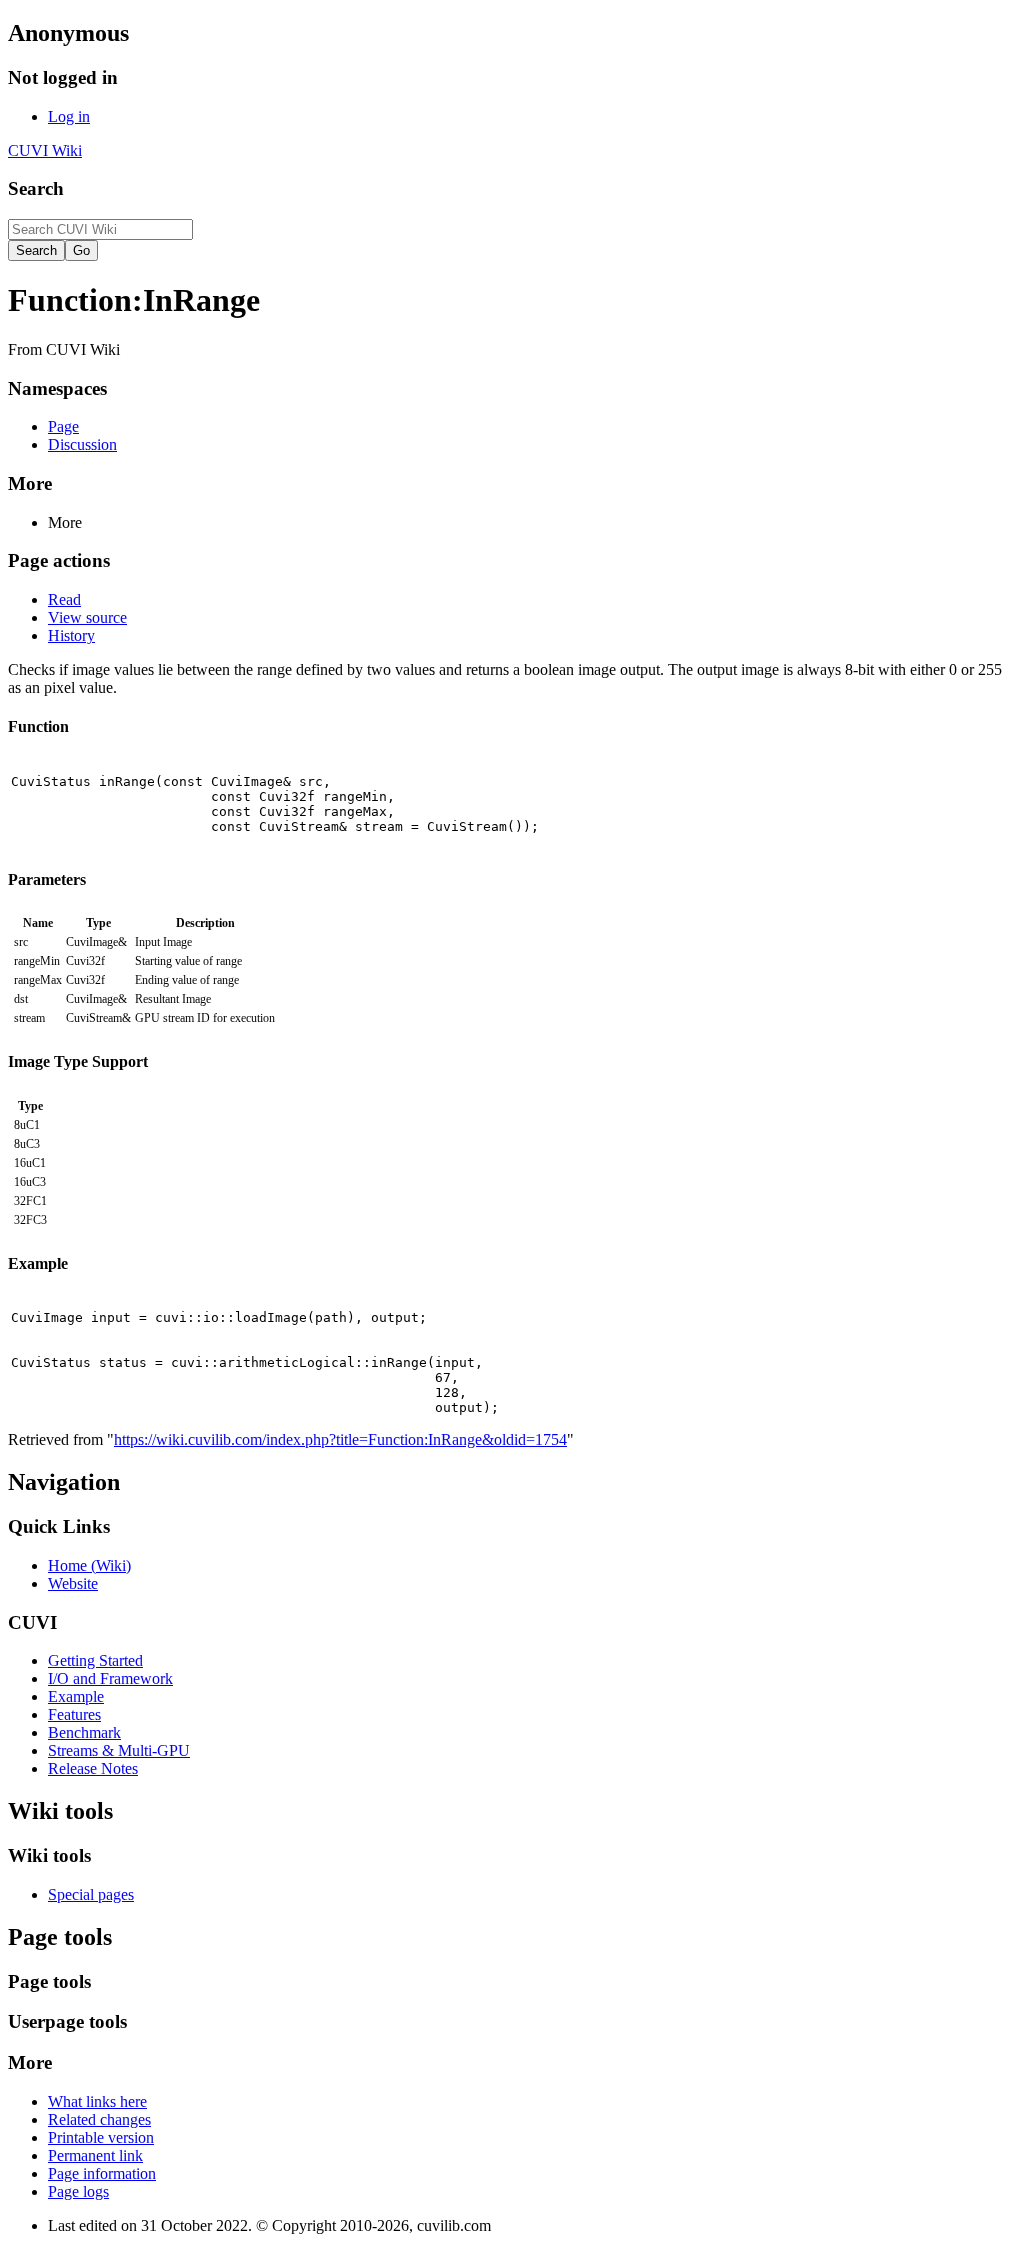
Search (36, 188)
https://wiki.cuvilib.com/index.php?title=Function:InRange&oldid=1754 (340, 1439)
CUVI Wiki (45, 150)
